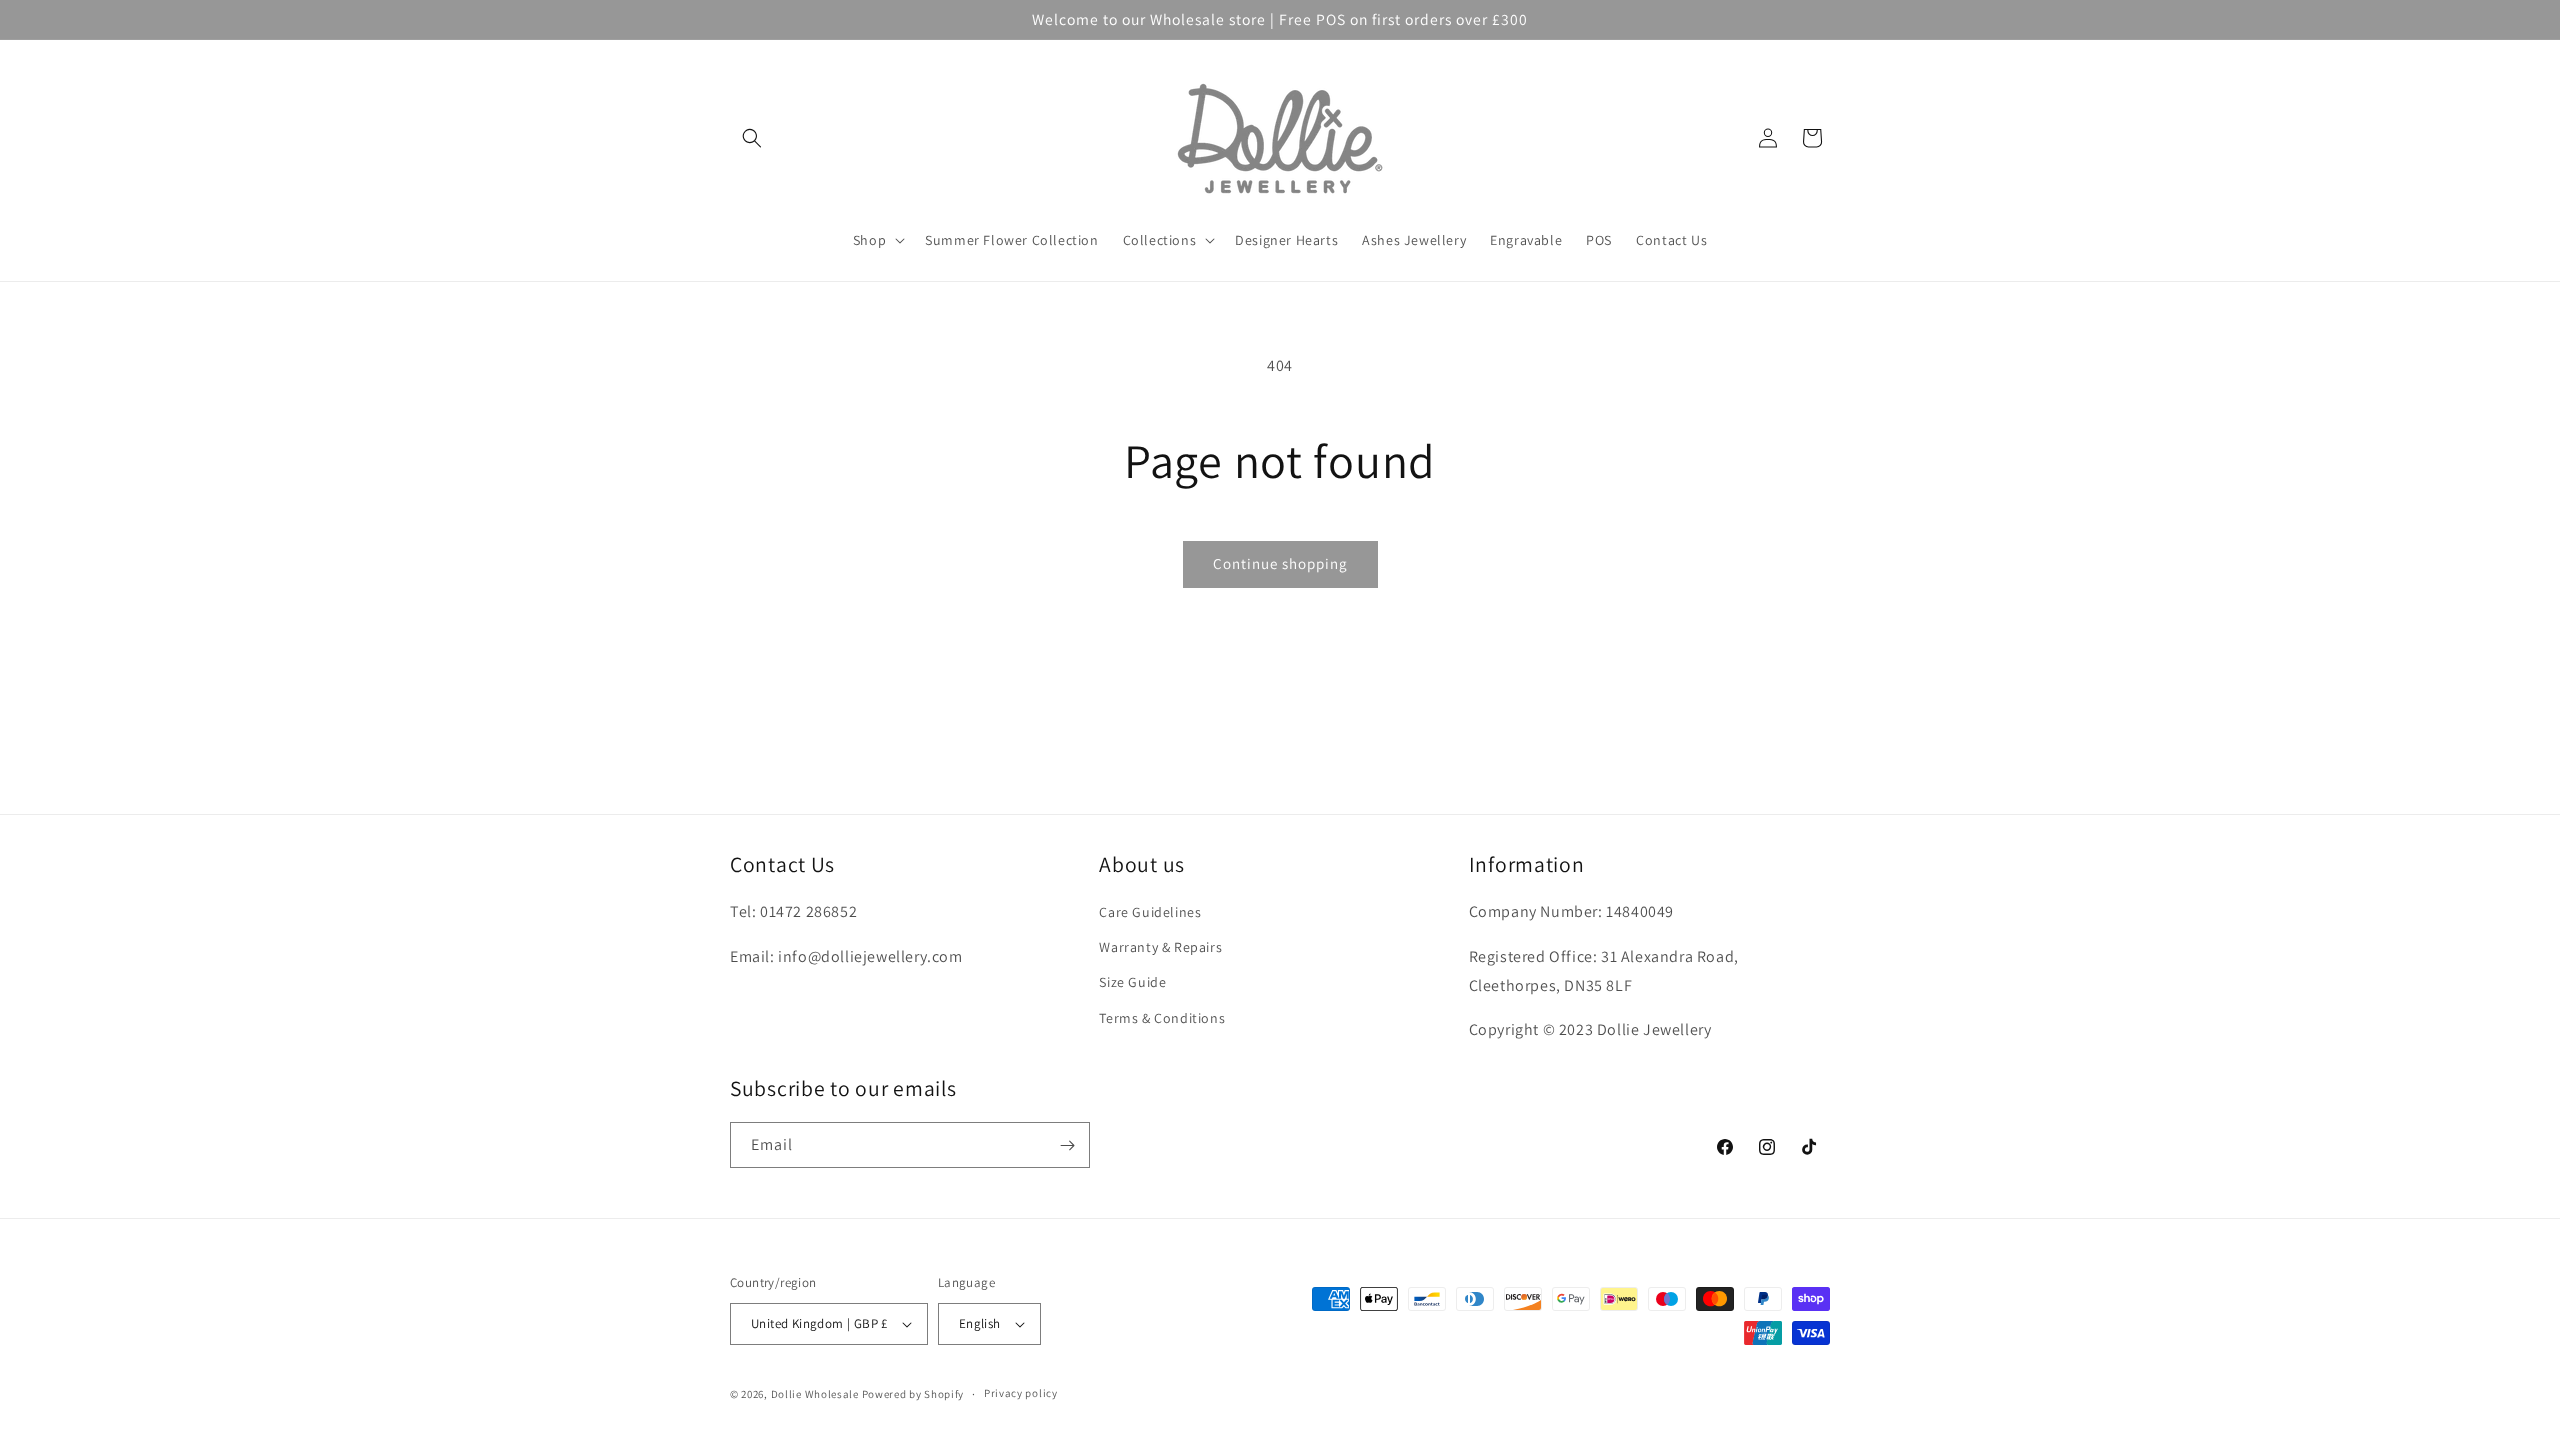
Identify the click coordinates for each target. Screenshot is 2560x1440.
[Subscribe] (1067, 1145)
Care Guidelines (1150, 912)
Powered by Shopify (913, 1394)
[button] (752, 138)
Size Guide (1132, 982)
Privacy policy (1021, 1393)
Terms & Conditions (1162, 1018)
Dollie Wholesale (815, 1394)
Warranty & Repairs (1160, 947)
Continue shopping (1280, 563)
